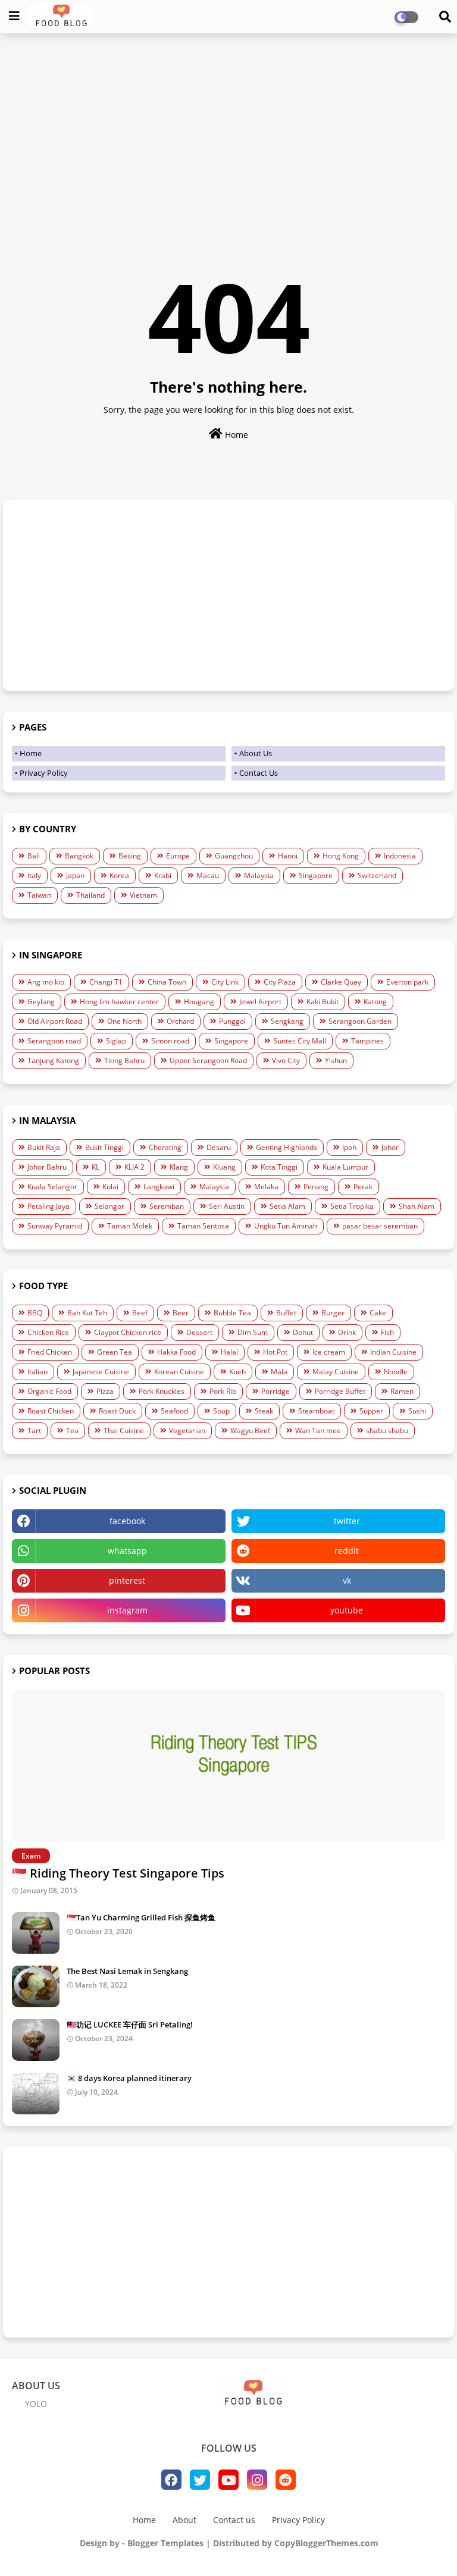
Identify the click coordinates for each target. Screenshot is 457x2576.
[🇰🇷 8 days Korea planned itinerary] (36, 2094)
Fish (387, 1332)
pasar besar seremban (380, 1226)
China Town (167, 982)
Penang (316, 1187)
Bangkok (79, 856)
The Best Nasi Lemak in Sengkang (127, 1971)
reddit (347, 1551)
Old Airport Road (55, 1021)
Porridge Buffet (340, 1391)
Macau (208, 875)
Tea (72, 1430)
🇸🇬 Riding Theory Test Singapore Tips (118, 1873)
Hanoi (288, 856)
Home (235, 435)
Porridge (276, 1391)
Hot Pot (275, 1352)
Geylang (41, 1002)
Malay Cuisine (336, 1372)
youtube (347, 1610)
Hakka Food (176, 1352)
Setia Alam (287, 1206)
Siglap (116, 1041)
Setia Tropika (352, 1206)
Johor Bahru (47, 1167)
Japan (75, 875)
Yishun (336, 1060)
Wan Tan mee (318, 1430)
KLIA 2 (134, 1167)
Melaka (266, 1187)
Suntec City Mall (300, 1041)
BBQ (35, 1313)
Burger (333, 1313)
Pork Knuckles (162, 1391)
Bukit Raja (44, 1147)
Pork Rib (223, 1391)
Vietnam (143, 895)
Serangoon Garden (360, 1021)
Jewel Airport (260, 1002)
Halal (229, 1352)
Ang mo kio (46, 982)
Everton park (407, 982)
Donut (303, 1332)
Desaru (219, 1147)
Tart (34, 1430)
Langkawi (159, 1187)
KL (96, 1167)
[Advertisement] (228, 129)
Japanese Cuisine (101, 1372)
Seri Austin (227, 1206)
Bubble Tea (232, 1313)
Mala (279, 1372)
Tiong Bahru (124, 1060)
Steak (264, 1411)
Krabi (163, 875)
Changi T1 (106, 982)
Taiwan (39, 895)
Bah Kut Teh (87, 1313)
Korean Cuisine (179, 1372)
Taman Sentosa (203, 1226)
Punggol (232, 1021)
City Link (225, 982)
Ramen (402, 1391)
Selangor (109, 1206)
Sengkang (287, 1021)
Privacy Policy (44, 773)
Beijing (130, 856)
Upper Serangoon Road (208, 1060)
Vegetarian (187, 1430)
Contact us (234, 2520)
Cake (378, 1313)
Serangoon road (54, 1041)
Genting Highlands (287, 1147)
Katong (375, 1002)
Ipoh (349, 1147)
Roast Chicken (51, 1411)
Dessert (199, 1332)
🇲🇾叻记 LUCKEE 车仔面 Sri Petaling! (130, 2025)
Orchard (180, 1021)
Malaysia (259, 875)
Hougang (199, 1002)
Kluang (224, 1167)
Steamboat (316, 1411)
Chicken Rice (48, 1332)
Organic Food (49, 1391)
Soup (221, 1411)
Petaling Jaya (48, 1206)
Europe (178, 856)
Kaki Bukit (323, 1002)
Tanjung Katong (53, 1060)
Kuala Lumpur (345, 1167)
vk (347, 1580)
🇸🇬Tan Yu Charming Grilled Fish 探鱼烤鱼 (141, 1917)
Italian (37, 1372)
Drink (347, 1332)
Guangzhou (234, 856)
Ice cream (329, 1352)
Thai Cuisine (124, 1430)
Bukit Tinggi (104, 1147)
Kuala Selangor (52, 1187)
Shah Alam (417, 1206)
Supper (371, 1411)
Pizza (105, 1391)
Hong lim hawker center (119, 1002)
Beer (181, 1313)
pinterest (127, 1580)
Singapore (316, 875)
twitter (347, 1521)
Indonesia (400, 856)
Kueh (237, 1372)
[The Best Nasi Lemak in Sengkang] (36, 1986)
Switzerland (377, 875)
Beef (140, 1313)
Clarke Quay (341, 982)
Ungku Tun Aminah (286, 1226)
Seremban (167, 1206)
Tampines (367, 1041)
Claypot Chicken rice (128, 1332)
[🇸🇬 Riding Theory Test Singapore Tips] (228, 1766)
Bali (34, 856)
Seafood (174, 1411)
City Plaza (280, 982)
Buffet (286, 1313)
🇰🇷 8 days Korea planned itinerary (129, 2078)
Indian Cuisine (393, 1352)
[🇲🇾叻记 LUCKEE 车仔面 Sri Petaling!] (36, 2040)
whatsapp (127, 1551)
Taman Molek (130, 1226)
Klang (179, 1167)
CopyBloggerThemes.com (326, 2543)
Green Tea (115, 1352)
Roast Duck (117, 1411)
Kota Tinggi (279, 1167)
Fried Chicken (50, 1352)
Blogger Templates (165, 2543)
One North (124, 1021)
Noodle (396, 1372)
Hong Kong (341, 856)
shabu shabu (387, 1430)
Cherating (165, 1147)
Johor (390, 1147)
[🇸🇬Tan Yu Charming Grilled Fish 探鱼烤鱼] (36, 1933)
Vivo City (286, 1060)
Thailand (90, 895)
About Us (256, 753)
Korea (119, 875)
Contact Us (259, 773)
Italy (34, 875)
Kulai (110, 1187)
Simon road (170, 1041)
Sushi (417, 1411)
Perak (363, 1187)
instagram (127, 1610)
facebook (127, 1521)
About (184, 2520)
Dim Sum (253, 1332)
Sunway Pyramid (55, 1226)
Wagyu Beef (250, 1430)
